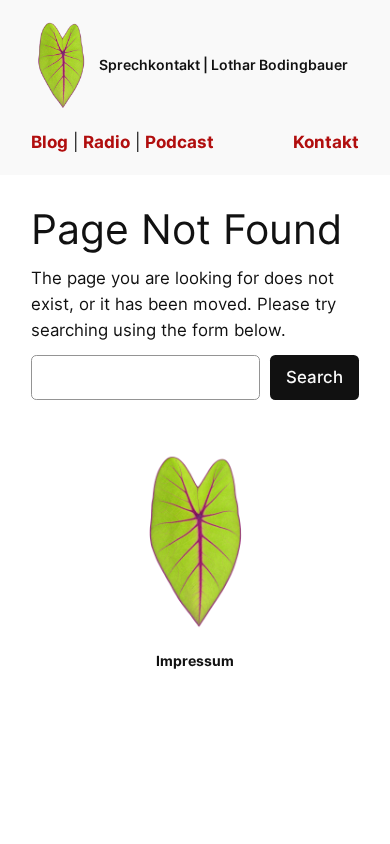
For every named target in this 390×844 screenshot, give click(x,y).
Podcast (179, 142)
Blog (49, 142)
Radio (106, 142)
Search (314, 377)
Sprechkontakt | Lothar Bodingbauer (223, 64)
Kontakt (326, 142)
